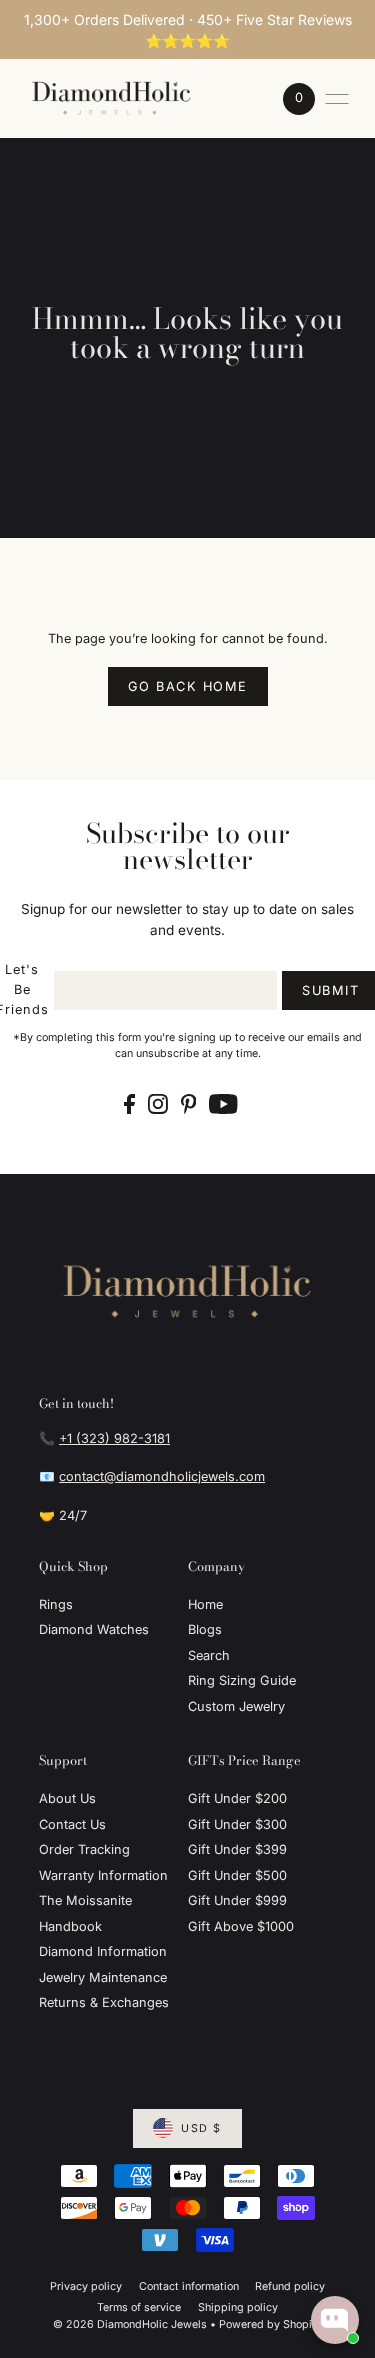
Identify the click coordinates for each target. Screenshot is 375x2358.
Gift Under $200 (237, 1798)
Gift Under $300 (237, 1824)
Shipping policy (238, 2307)
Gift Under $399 (237, 1849)
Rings (56, 1604)
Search (209, 1655)
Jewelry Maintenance (103, 1977)
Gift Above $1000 (241, 1926)
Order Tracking (84, 1849)
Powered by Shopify (270, 2324)
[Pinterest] (189, 1104)
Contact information (189, 2286)
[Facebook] (129, 1104)
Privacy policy (86, 2286)
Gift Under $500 (237, 1875)
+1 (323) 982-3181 (114, 1438)
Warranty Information (103, 1875)
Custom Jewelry (236, 1706)
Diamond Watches (94, 1629)
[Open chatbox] (335, 2320)
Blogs (205, 1629)
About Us (67, 1798)
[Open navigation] (337, 99)
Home (205, 1604)
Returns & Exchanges (104, 2002)
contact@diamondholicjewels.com (162, 1476)
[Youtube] (223, 1104)
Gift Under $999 (237, 1900)
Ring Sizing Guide (242, 1680)
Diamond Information (103, 1951)
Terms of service (139, 2307)
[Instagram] (158, 1104)
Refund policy (290, 2286)
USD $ (201, 2128)
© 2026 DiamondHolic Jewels (130, 2324)
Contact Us (72, 1824)
